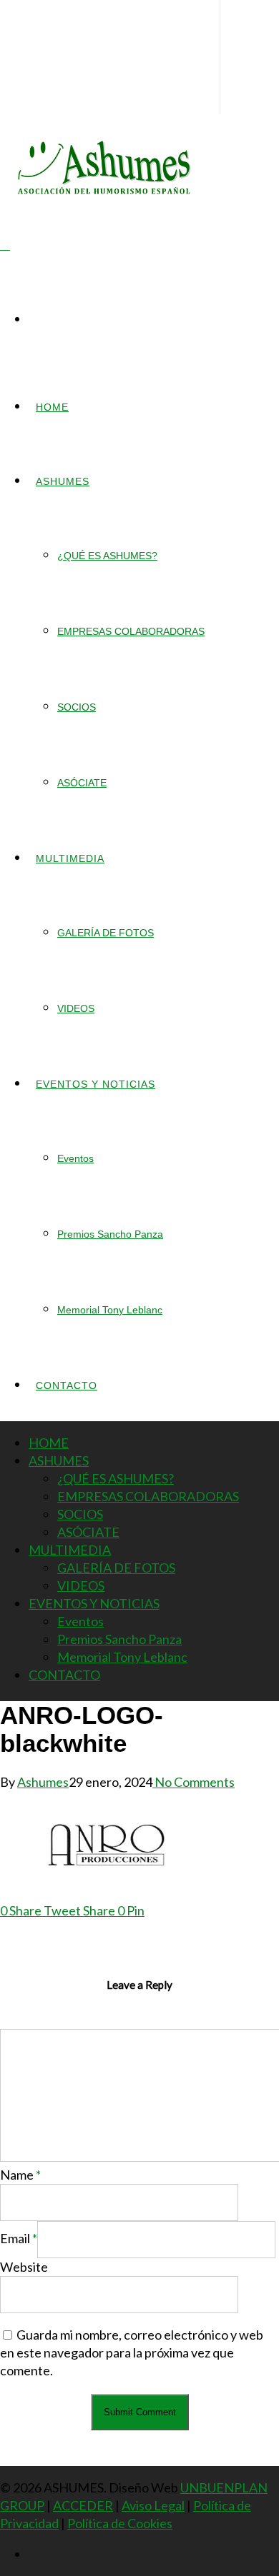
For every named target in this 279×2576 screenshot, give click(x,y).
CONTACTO (67, 1385)
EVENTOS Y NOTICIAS (96, 1084)
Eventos (75, 1158)
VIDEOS (76, 1008)
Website (24, 2267)
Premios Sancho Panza (110, 1234)
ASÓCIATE (82, 783)
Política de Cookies (120, 2523)
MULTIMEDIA (70, 858)
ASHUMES (63, 481)
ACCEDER (83, 2505)
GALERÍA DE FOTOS (106, 933)
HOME (52, 407)
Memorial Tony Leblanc (110, 1310)
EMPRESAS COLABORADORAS (131, 631)
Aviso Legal (153, 2505)
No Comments (194, 1782)
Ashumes (43, 1782)
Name (20, 2175)
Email (19, 2238)
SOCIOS (77, 707)
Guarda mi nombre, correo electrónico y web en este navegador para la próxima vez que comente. (132, 2352)
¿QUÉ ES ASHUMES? (107, 556)
